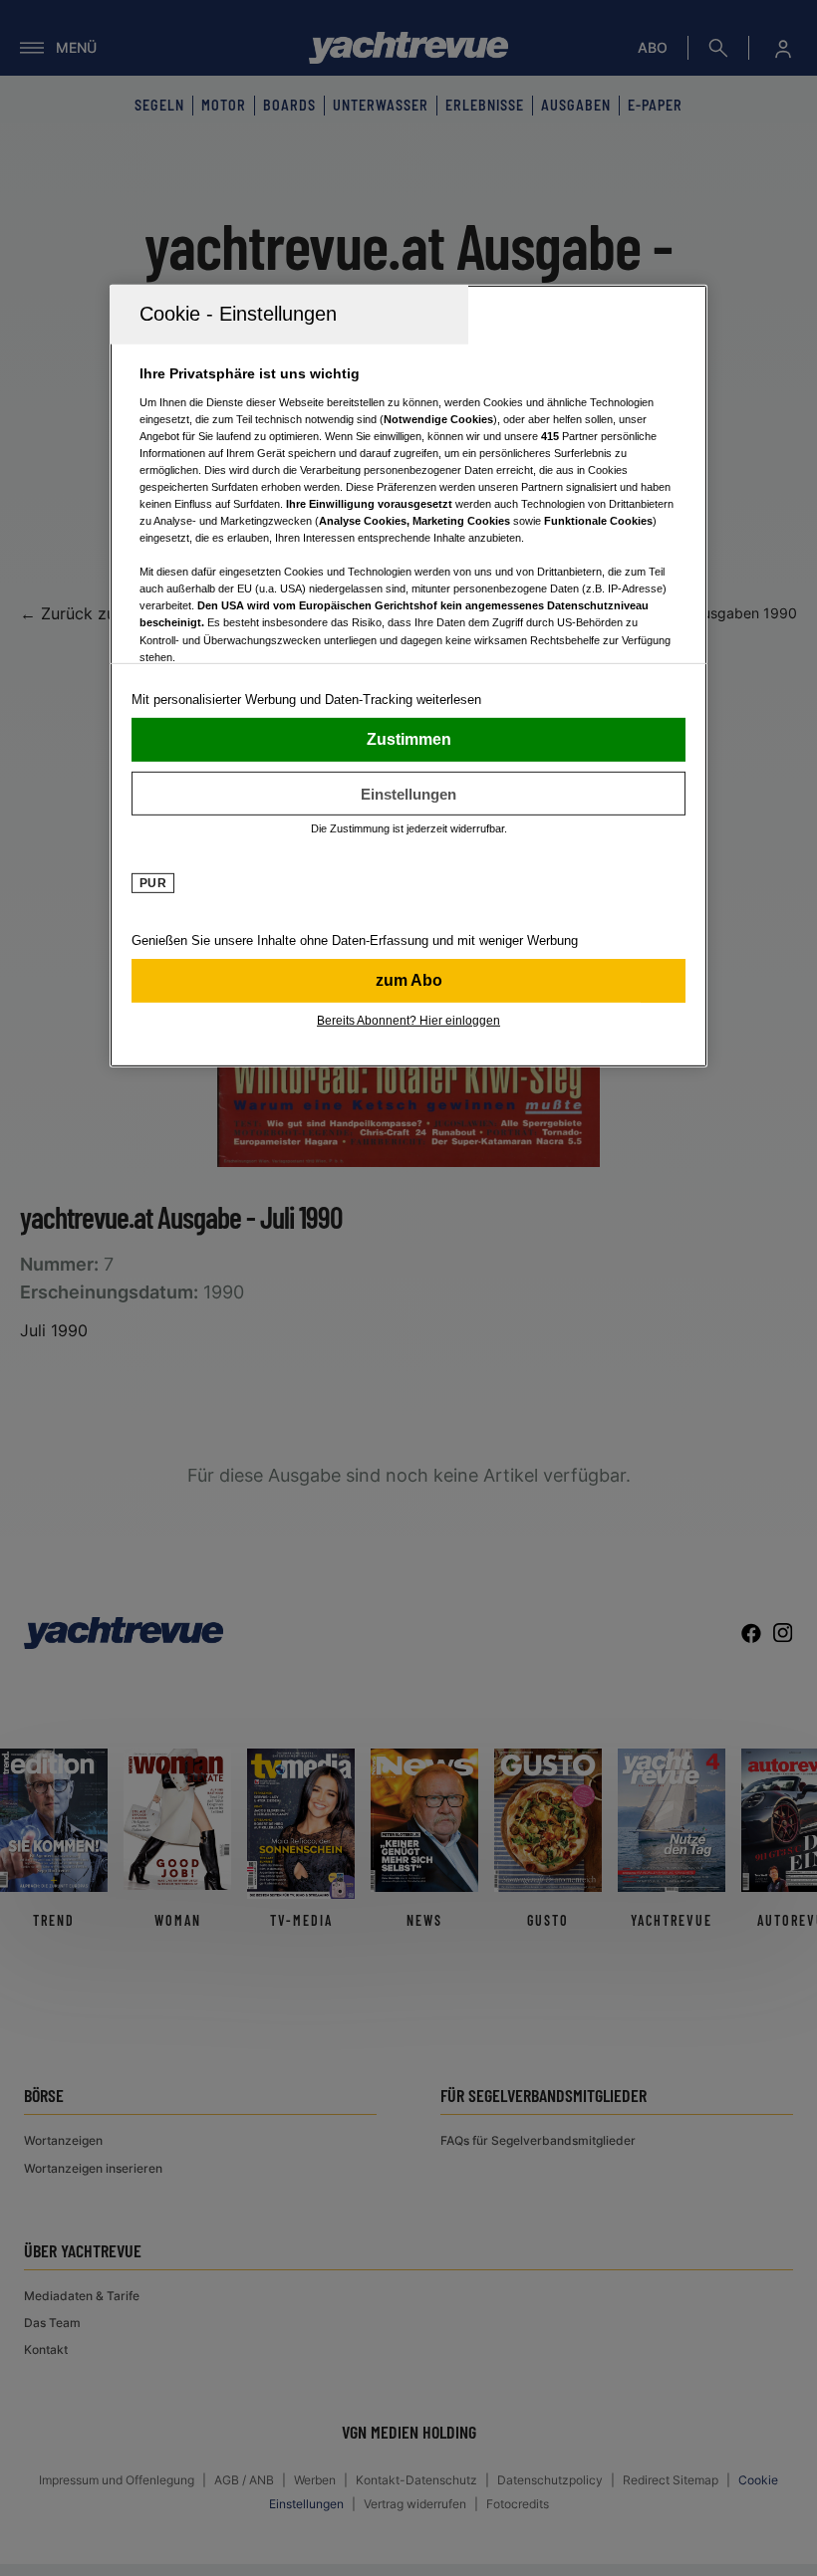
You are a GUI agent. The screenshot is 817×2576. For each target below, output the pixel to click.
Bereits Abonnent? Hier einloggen (408, 1021)
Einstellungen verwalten (408, 794)
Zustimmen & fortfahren (408, 740)
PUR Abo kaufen (408, 981)
